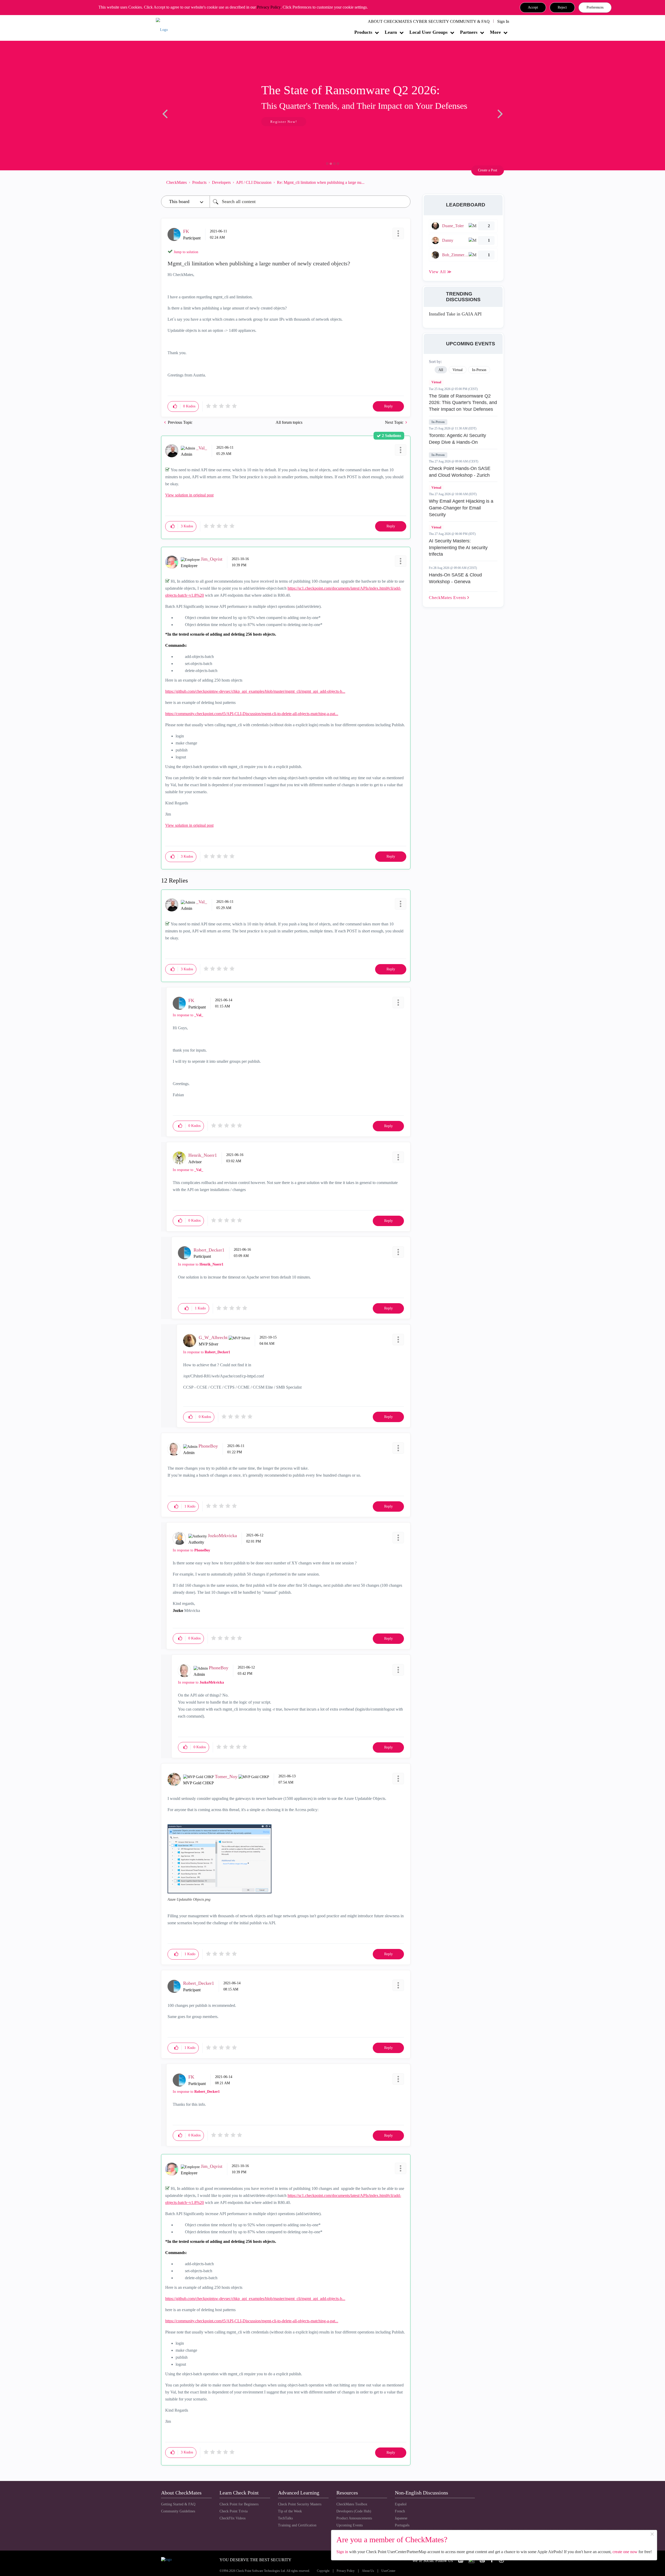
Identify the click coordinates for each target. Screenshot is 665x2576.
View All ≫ (440, 272)
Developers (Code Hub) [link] (354, 2511)
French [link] (400, 2511)
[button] (533, 8)
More (495, 32)
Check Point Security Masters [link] (300, 2504)
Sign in (342, 2552)
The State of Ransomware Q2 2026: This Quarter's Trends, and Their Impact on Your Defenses (463, 403)
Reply (388, 406)
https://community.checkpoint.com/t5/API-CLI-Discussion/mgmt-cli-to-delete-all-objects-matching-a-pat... (252, 714)
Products (363, 32)
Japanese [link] (401, 2518)
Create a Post (488, 170)
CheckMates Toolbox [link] (352, 2504)
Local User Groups (428, 32)
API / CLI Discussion (254, 182)
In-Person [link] (479, 370)
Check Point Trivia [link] (234, 2511)
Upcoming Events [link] (350, 2525)
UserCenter (388, 2571)
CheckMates (177, 182)
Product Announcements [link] (354, 2518)
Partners (469, 32)
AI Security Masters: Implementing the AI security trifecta (458, 547)
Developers (221, 182)
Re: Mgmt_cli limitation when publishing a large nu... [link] (321, 182)
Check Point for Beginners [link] (239, 2504)
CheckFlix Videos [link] (232, 2518)
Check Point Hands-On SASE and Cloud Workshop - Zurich (460, 472)
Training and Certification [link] (297, 2525)
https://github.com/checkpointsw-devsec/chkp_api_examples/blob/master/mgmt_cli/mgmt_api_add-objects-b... (255, 691)
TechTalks (285, 2518)
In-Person (438, 422)
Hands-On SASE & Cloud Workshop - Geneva (455, 578)
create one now (625, 2552)
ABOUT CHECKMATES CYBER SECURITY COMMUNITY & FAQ (429, 21)
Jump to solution (186, 252)
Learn (391, 32)
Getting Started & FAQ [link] (178, 2504)
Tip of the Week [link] (290, 2511)
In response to (188, 1015)
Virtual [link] (458, 370)
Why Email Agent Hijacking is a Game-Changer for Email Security (461, 508)
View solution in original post (189, 495)
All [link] (441, 370)
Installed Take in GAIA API (455, 314)
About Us (368, 2571)
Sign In (503, 21)
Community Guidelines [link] (178, 2511)
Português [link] (402, 2525)
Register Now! (198, 122)
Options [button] (404, 182)
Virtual (436, 382)
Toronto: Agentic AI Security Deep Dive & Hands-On (457, 439)
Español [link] (401, 2504)
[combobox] (310, 202)
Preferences (595, 7)
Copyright (323, 2571)
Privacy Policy (269, 7)
